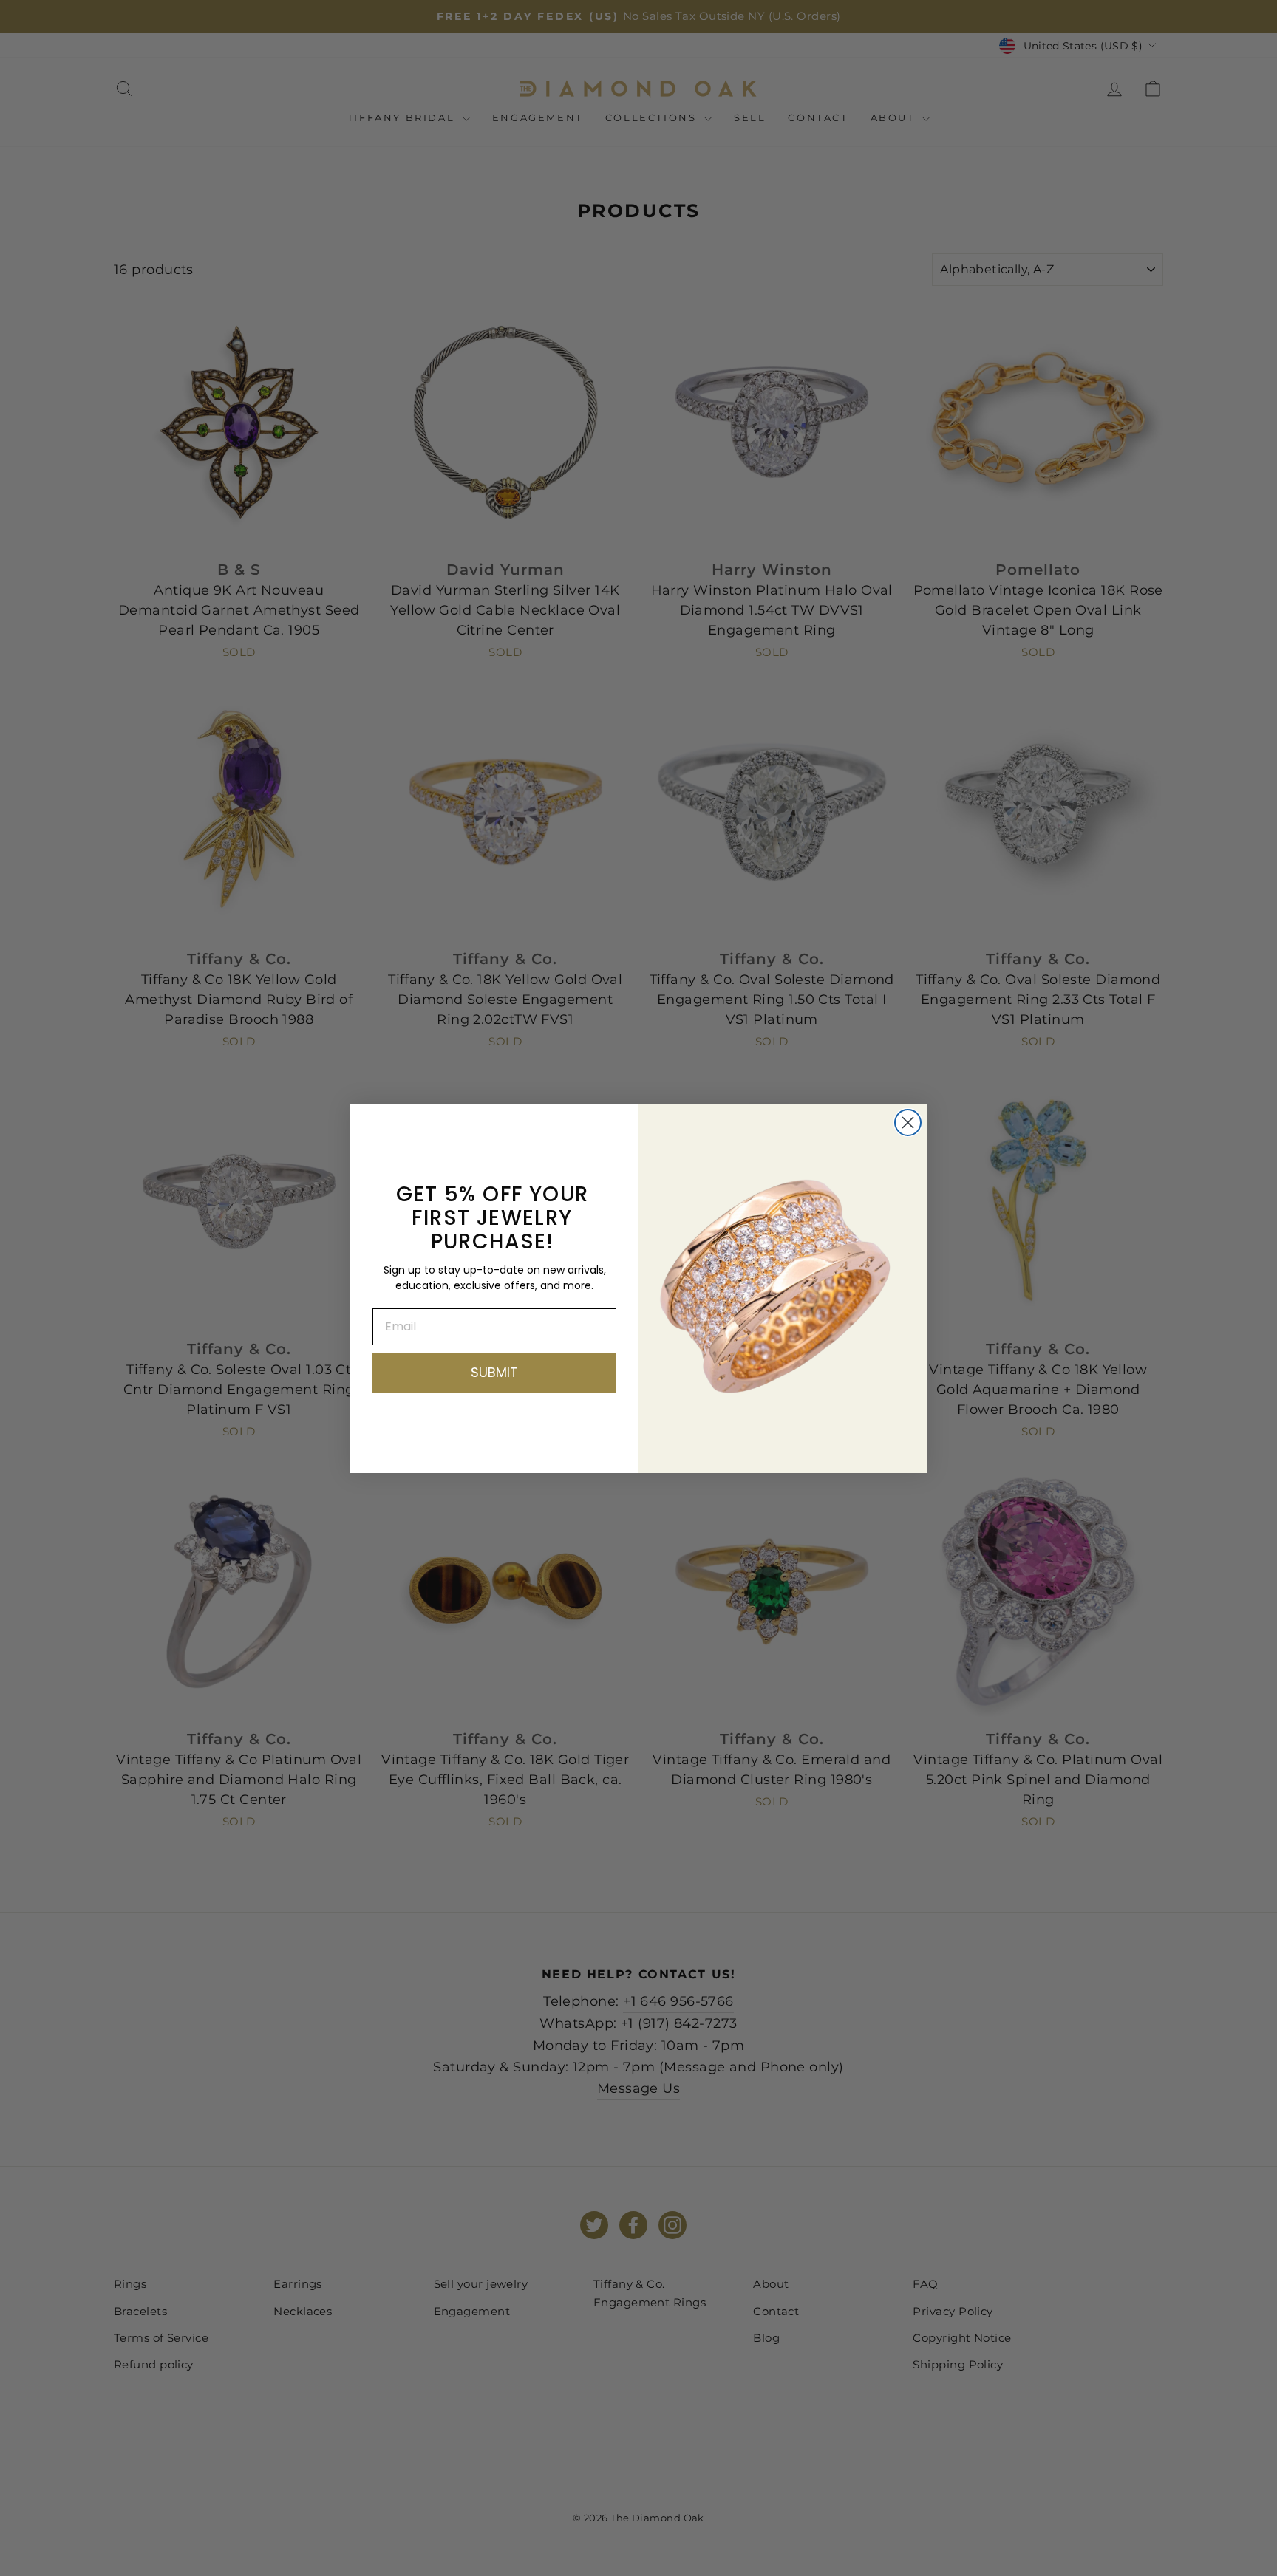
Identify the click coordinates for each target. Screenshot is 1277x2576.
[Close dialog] (908, 1123)
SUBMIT (494, 1372)
